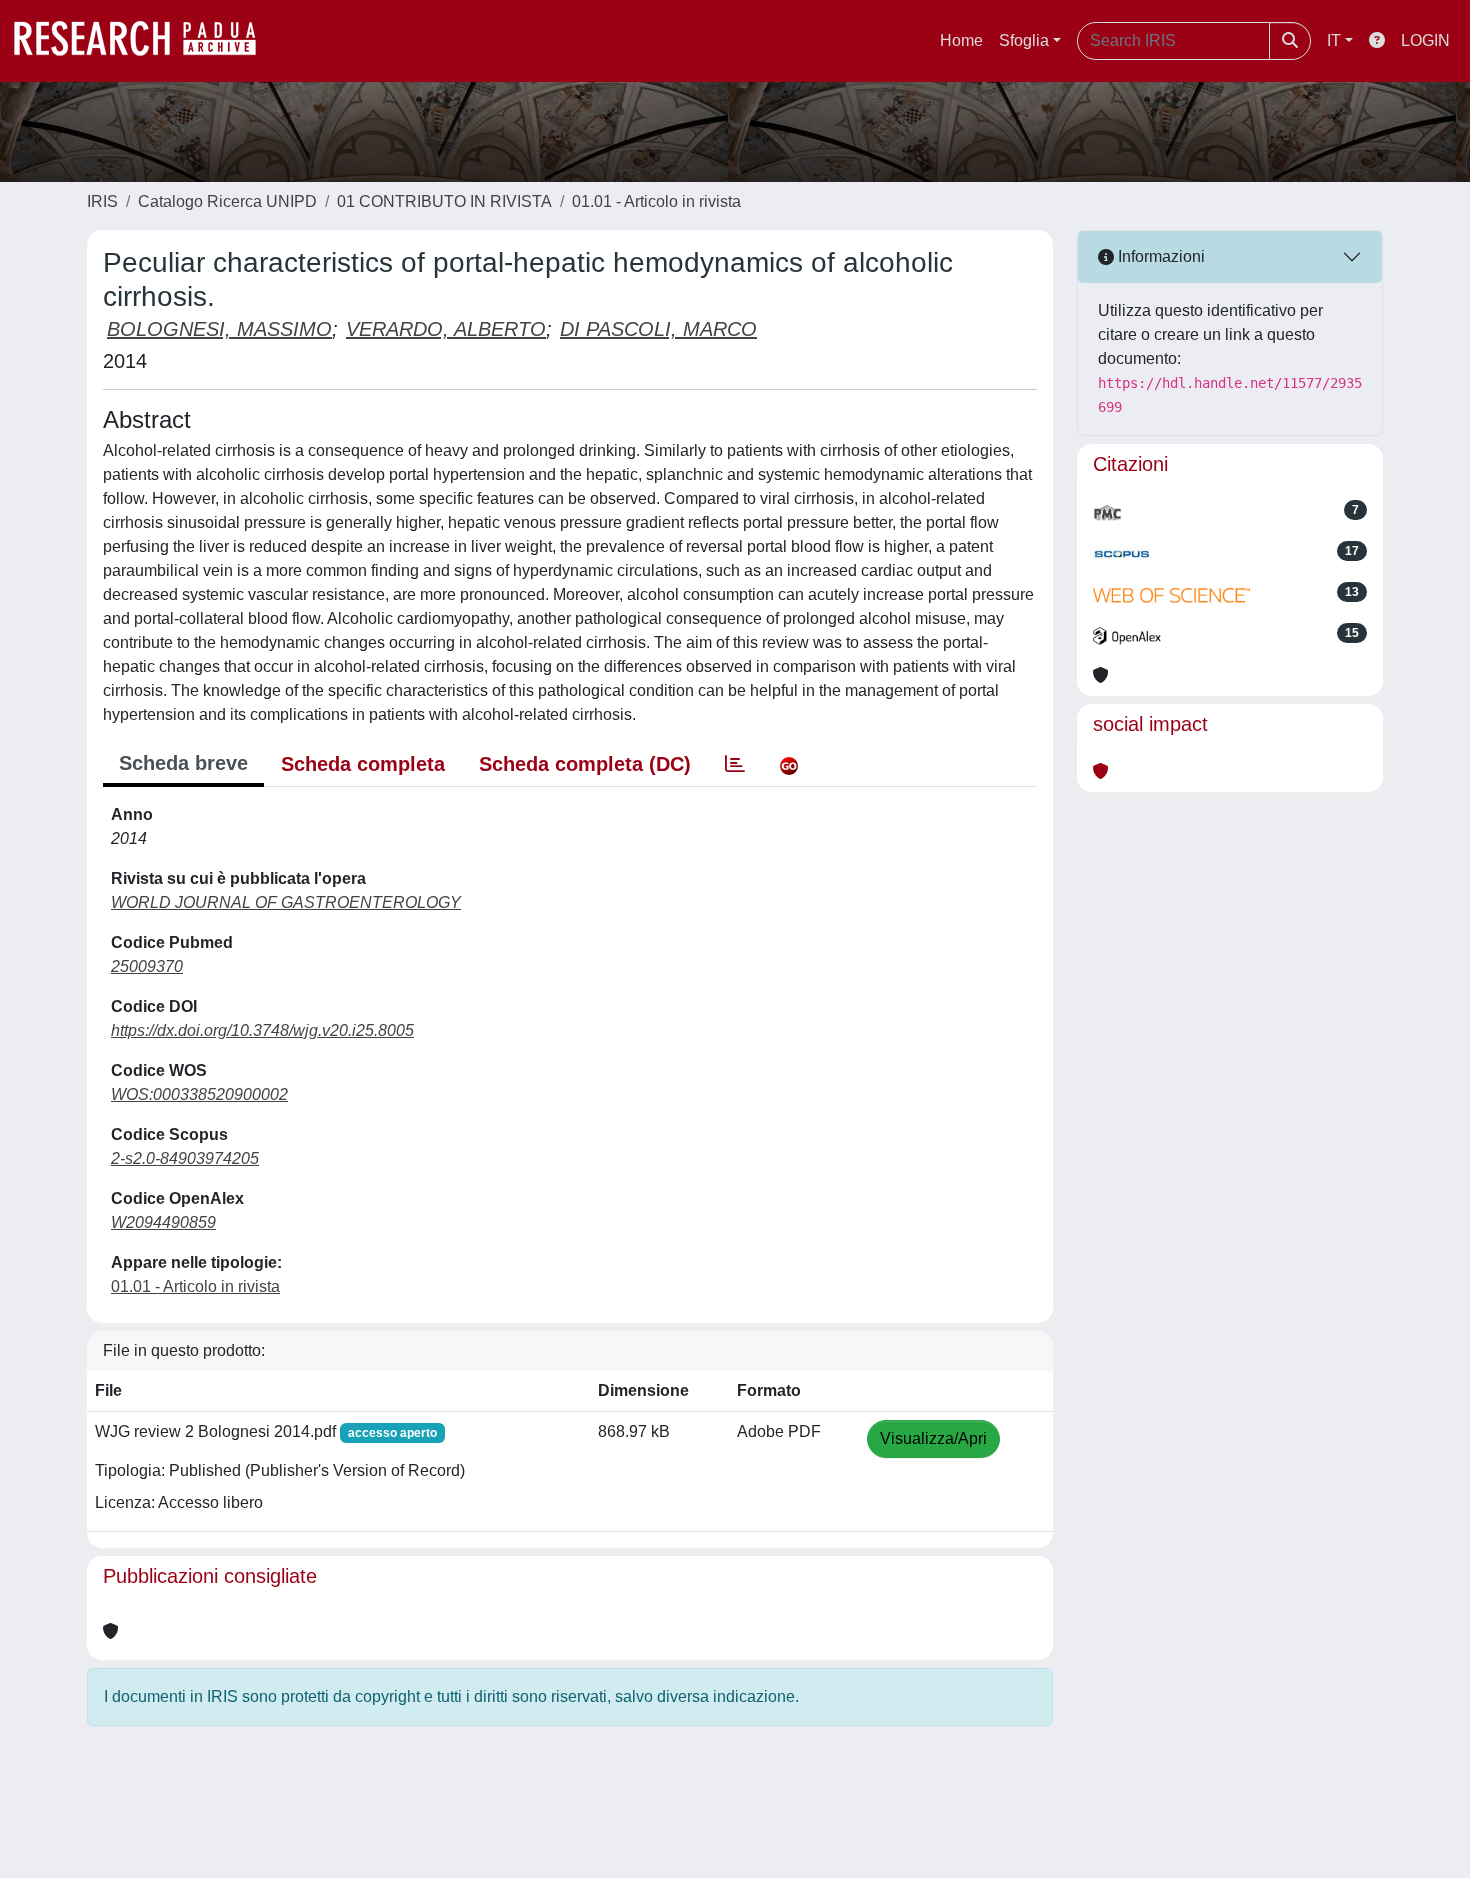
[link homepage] (145, 41)
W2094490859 (163, 1222)
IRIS (102, 201)
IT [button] (1334, 40)
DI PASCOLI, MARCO (658, 329)
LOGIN (1425, 40)
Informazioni (1159, 256)
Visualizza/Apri (933, 1438)
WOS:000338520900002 (199, 1094)
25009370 (147, 966)
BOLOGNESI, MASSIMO (219, 329)
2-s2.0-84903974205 (185, 1158)
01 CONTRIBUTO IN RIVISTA (444, 201)
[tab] (735, 764)
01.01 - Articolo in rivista (656, 201)
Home (961, 40)
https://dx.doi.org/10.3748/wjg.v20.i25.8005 (262, 1030)
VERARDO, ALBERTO (446, 329)
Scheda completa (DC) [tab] (585, 764)
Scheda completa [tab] (363, 764)
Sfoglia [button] (1024, 40)
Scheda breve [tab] (183, 763)
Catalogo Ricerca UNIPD (227, 201)
